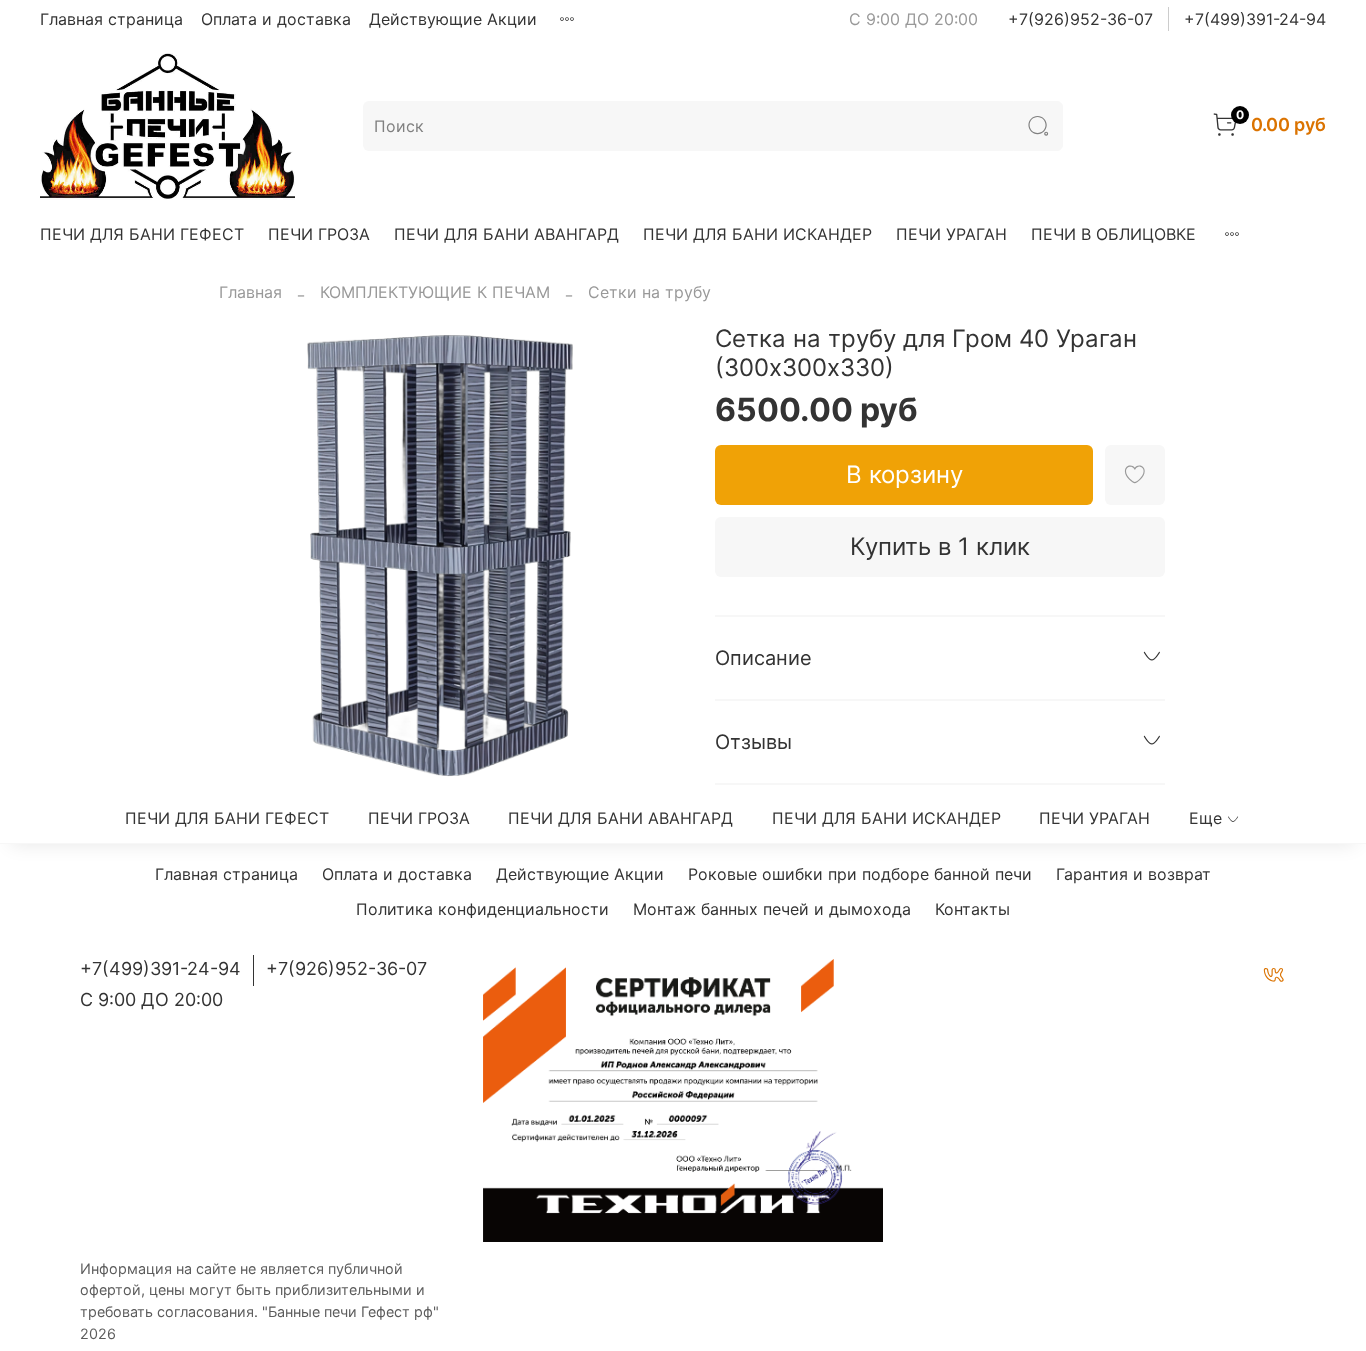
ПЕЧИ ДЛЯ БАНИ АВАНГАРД (506, 234)
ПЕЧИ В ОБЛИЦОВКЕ (1113, 234)
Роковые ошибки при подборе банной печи (860, 874)
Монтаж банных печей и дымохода (772, 909)
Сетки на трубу (649, 292)
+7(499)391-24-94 (1255, 19)
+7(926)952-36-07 (1080, 19)
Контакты (972, 909)
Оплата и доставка (276, 19)
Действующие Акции (453, 19)
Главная (250, 292)
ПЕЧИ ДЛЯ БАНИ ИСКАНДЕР (757, 234)
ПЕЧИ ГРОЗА (319, 234)
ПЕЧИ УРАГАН (951, 234)
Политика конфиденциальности (482, 909)
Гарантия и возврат (1133, 874)
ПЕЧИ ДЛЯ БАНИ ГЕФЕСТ (142, 234)
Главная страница (111, 19)
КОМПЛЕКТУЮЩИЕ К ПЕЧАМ (435, 292)
